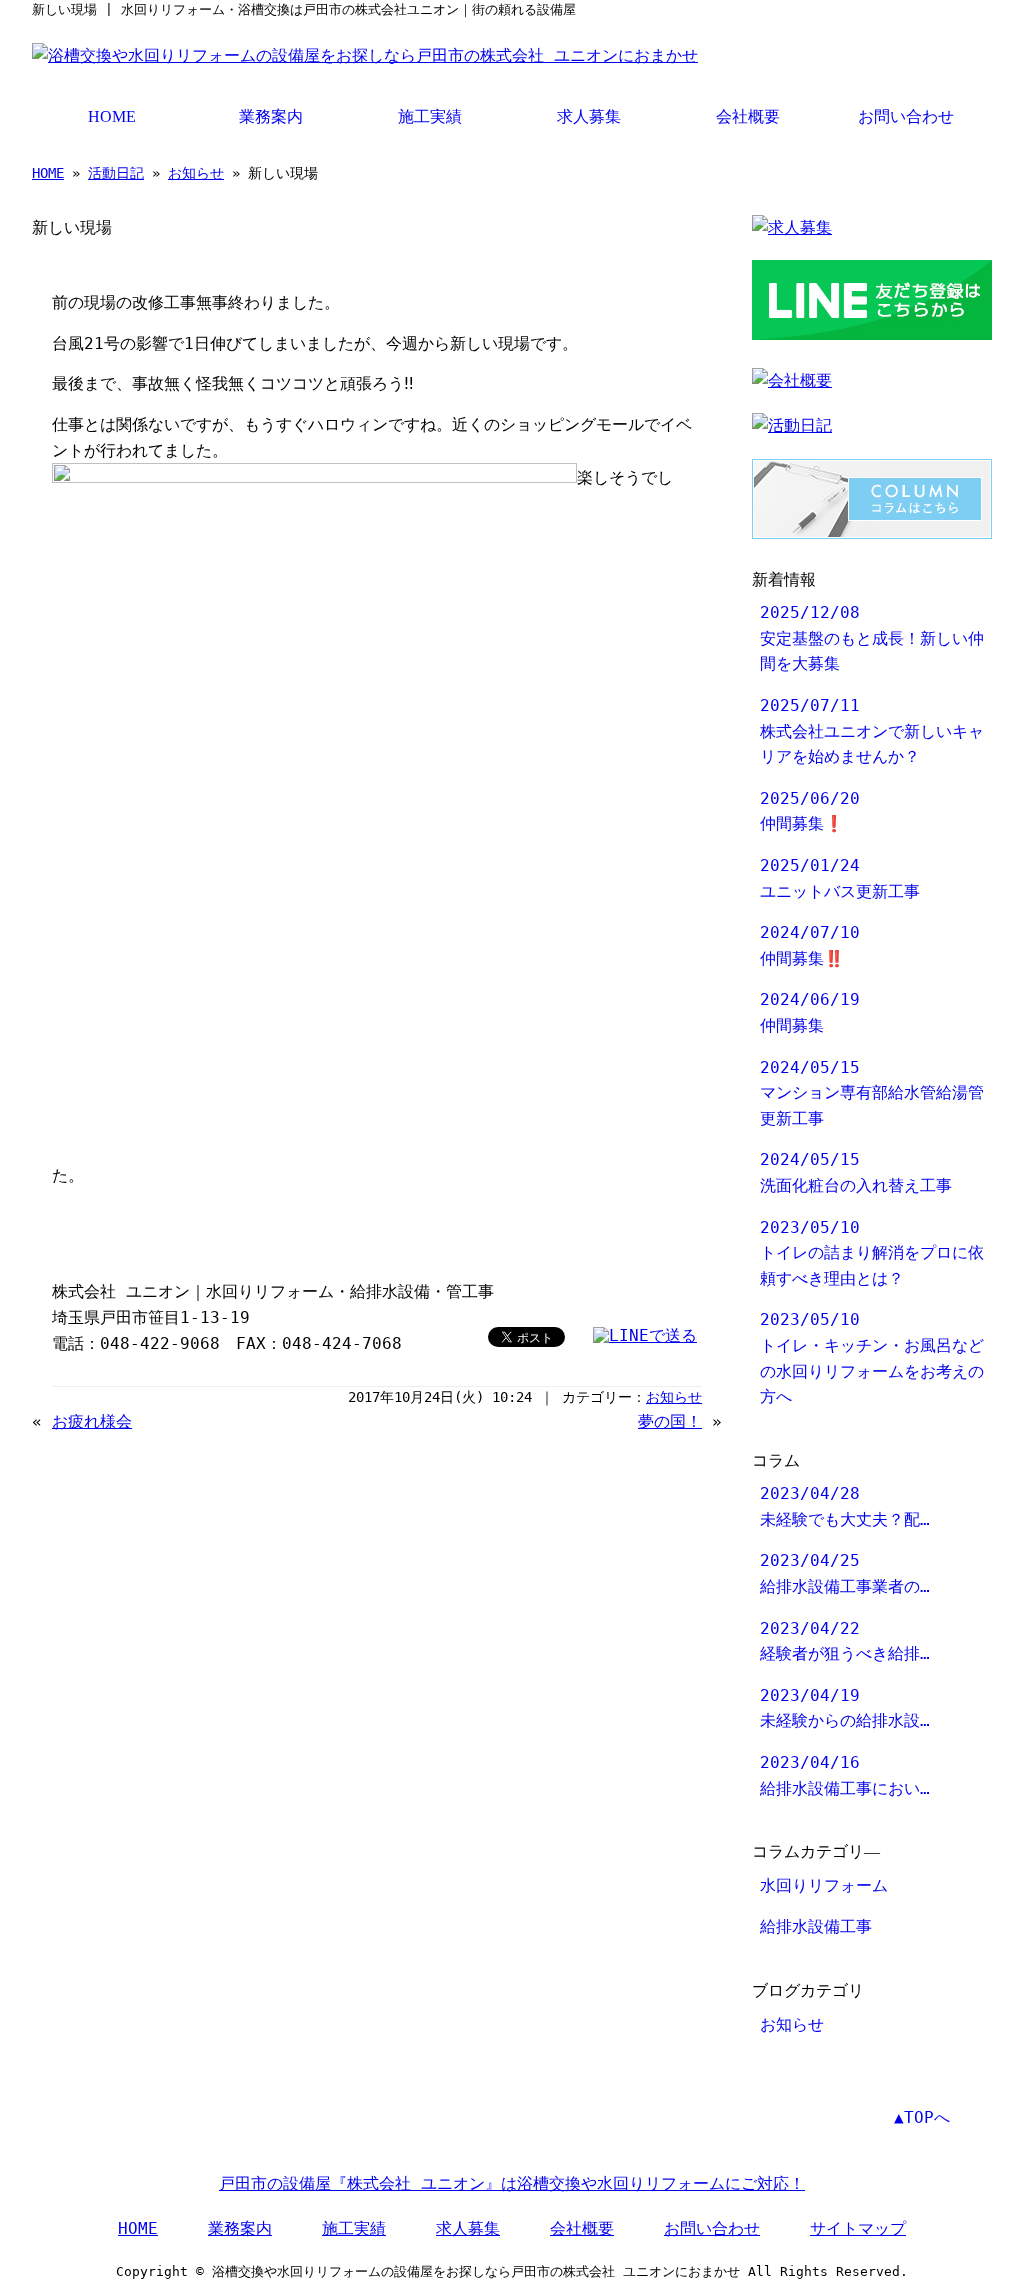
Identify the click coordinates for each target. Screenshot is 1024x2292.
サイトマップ (858, 2228)
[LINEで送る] (645, 1335)
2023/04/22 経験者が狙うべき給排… (845, 1641)
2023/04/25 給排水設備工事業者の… (845, 1573)
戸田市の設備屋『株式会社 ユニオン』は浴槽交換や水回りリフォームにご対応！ (512, 2183)
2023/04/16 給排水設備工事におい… (845, 1775)
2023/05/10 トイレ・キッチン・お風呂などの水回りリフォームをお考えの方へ (872, 1358)
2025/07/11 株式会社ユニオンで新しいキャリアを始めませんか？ (872, 731)
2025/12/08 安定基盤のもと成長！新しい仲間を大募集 (872, 638)
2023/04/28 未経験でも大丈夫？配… (845, 1506)
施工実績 (430, 116)
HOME (112, 116)
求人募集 (589, 116)
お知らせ (196, 173)
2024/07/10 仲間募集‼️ (810, 945)
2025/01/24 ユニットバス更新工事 (840, 878)
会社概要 (748, 116)
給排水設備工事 (816, 1926)
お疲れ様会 (92, 1421)
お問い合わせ (906, 116)
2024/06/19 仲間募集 (810, 1012)
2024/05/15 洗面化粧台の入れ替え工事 (856, 1172)
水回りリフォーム (824, 1885)
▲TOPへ (922, 2117)
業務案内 (271, 116)
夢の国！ (670, 1421)
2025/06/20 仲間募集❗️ (810, 811)
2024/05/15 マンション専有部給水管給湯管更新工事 (872, 1093)
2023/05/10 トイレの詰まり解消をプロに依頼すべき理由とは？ (872, 1253)
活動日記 (116, 173)
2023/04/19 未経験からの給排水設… (845, 1708)
